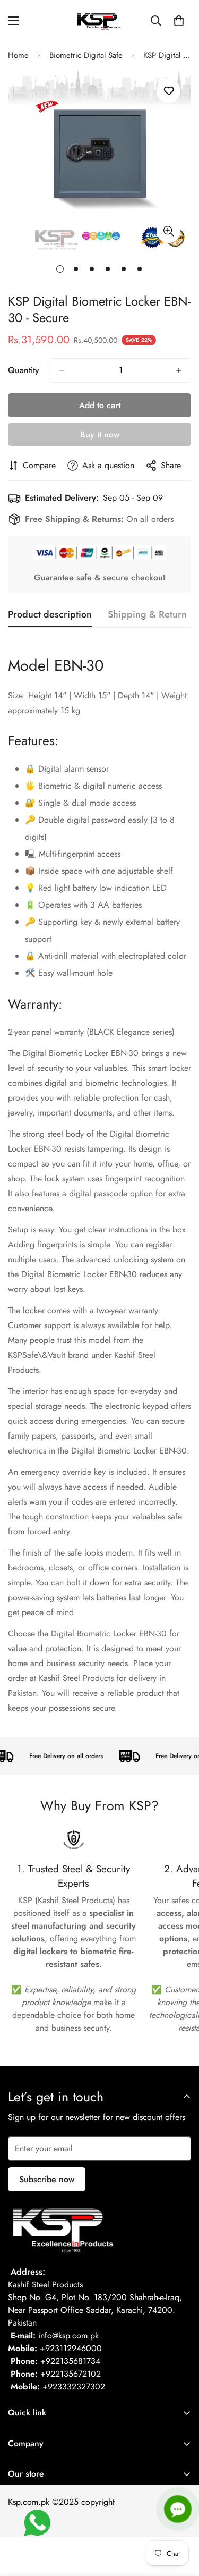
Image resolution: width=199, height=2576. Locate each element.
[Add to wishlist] (168, 91)
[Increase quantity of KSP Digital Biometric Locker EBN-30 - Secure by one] (179, 370)
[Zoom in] (168, 231)
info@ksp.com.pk (68, 2336)
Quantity (24, 370)
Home (18, 55)
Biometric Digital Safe (86, 55)
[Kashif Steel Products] (100, 21)
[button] (179, 21)
